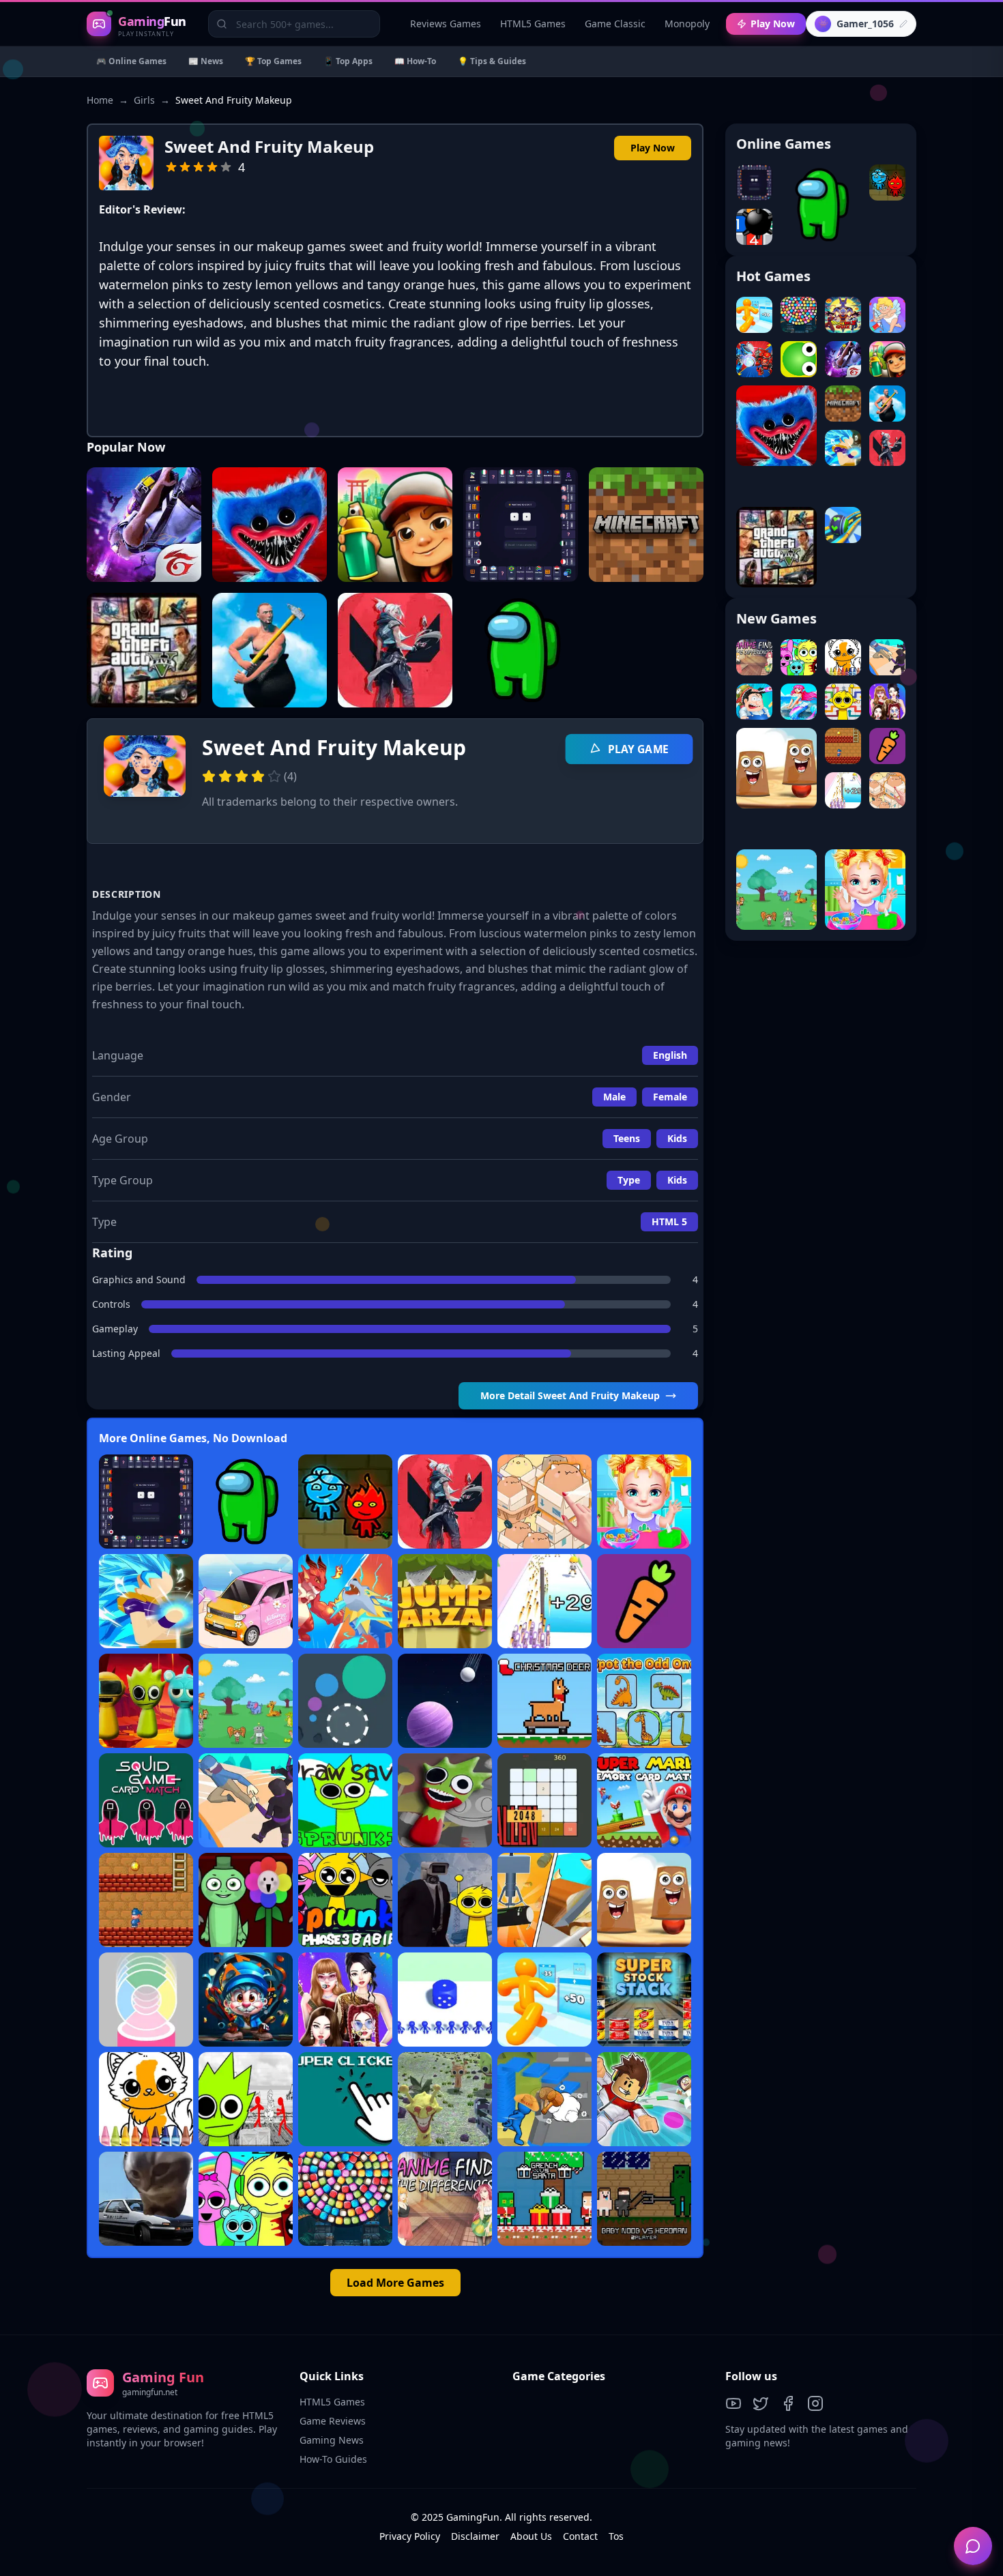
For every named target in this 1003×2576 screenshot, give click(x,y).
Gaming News (332, 2440)
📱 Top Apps (348, 61)
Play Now (773, 24)
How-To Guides (333, 2459)
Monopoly (687, 24)
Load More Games (395, 2283)
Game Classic (615, 24)
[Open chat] (973, 2546)
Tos (616, 2536)
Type (629, 1180)
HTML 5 (669, 1221)
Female (670, 1097)
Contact (580, 2536)
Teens (627, 1138)
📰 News (206, 61)
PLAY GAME (638, 749)
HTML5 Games (533, 24)
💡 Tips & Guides (492, 61)
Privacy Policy (410, 2536)
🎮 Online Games (131, 61)
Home (100, 100)
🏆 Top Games (273, 61)
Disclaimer (475, 2536)
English (670, 1055)
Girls (144, 100)
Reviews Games (446, 24)
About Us (531, 2536)
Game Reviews (333, 2421)
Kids (677, 1138)
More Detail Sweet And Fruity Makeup (570, 1395)
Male (614, 1097)
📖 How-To (415, 61)
